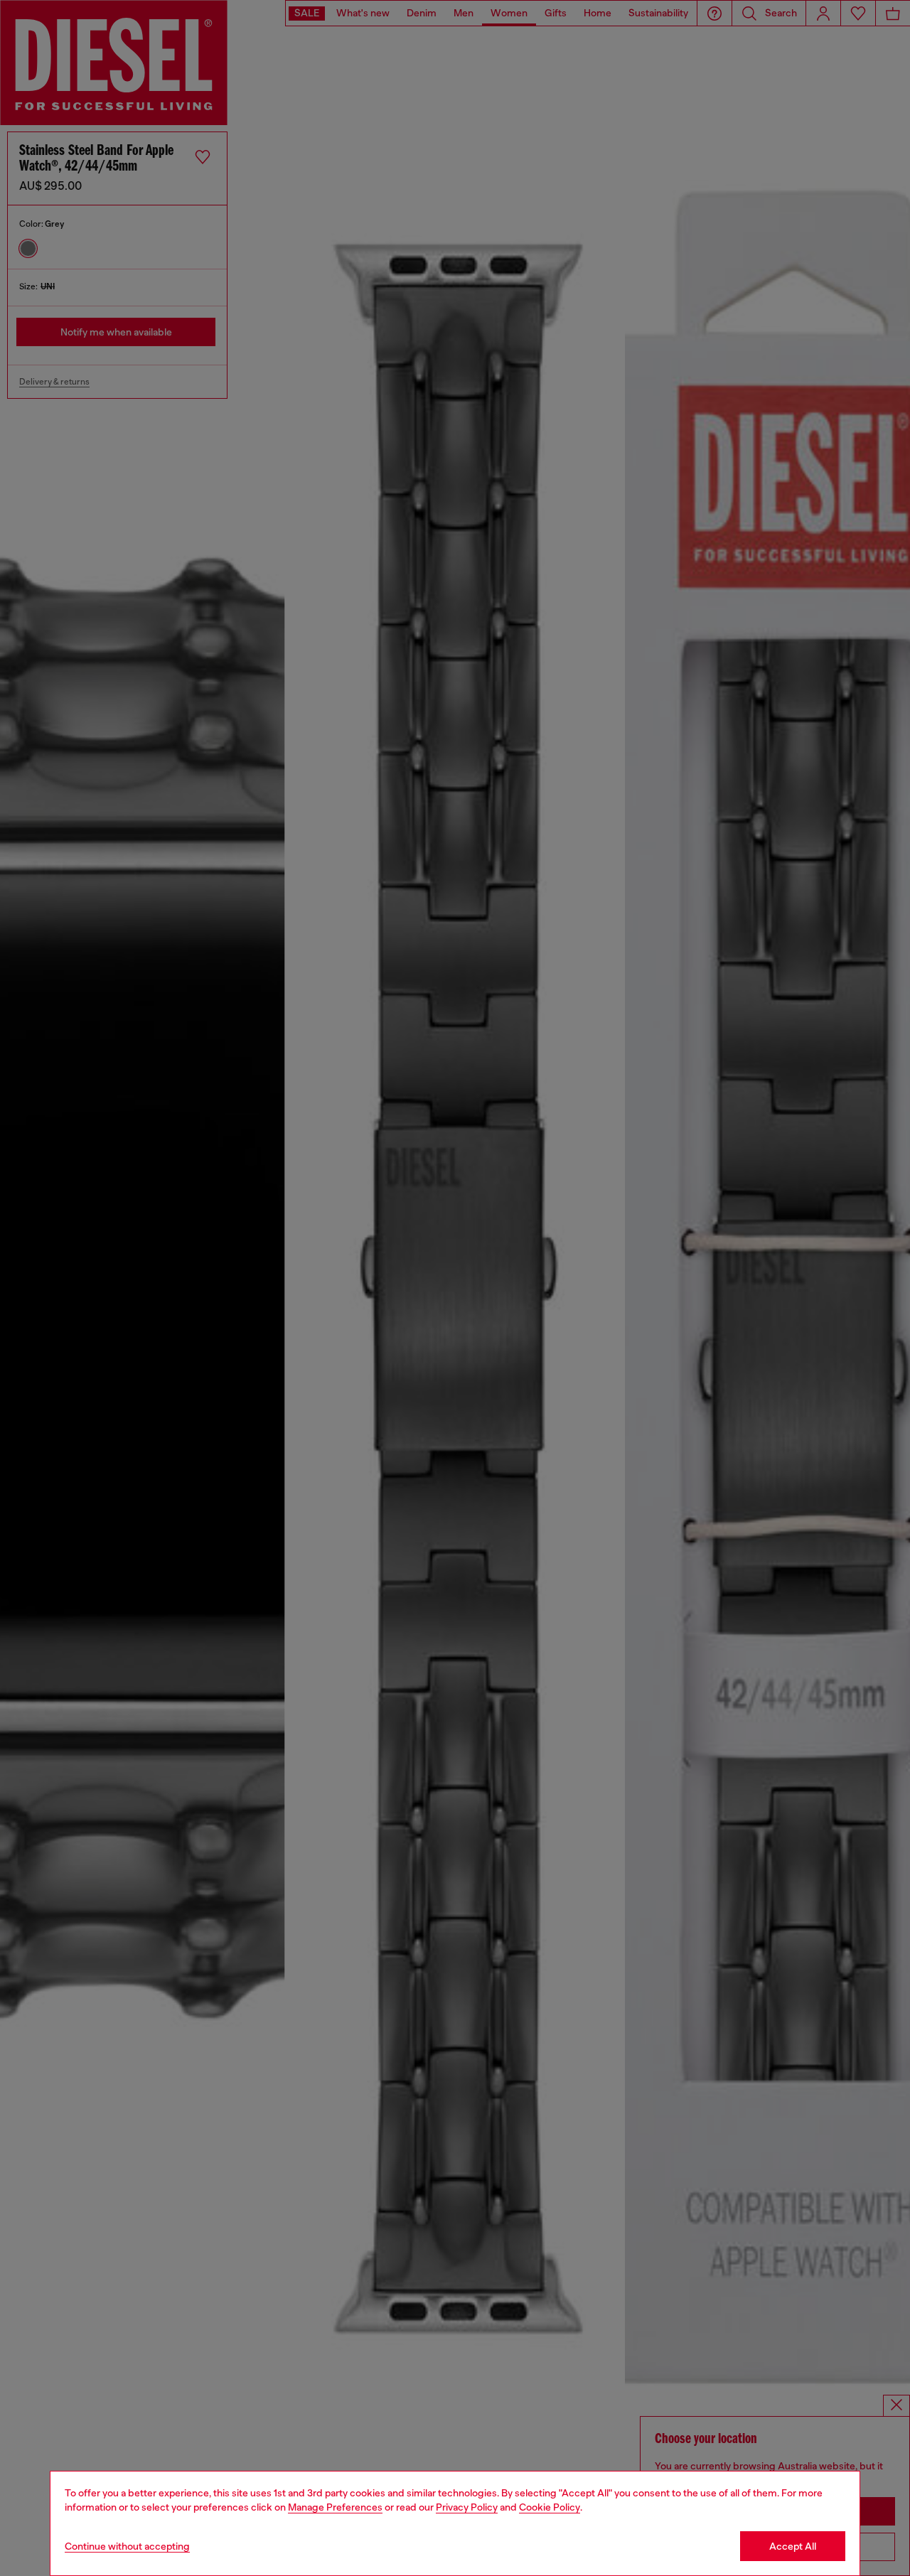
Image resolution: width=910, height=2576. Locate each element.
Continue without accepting (127, 2546)
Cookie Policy (550, 2507)
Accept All (793, 2546)
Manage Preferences (335, 2507)
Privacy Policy (467, 2507)
